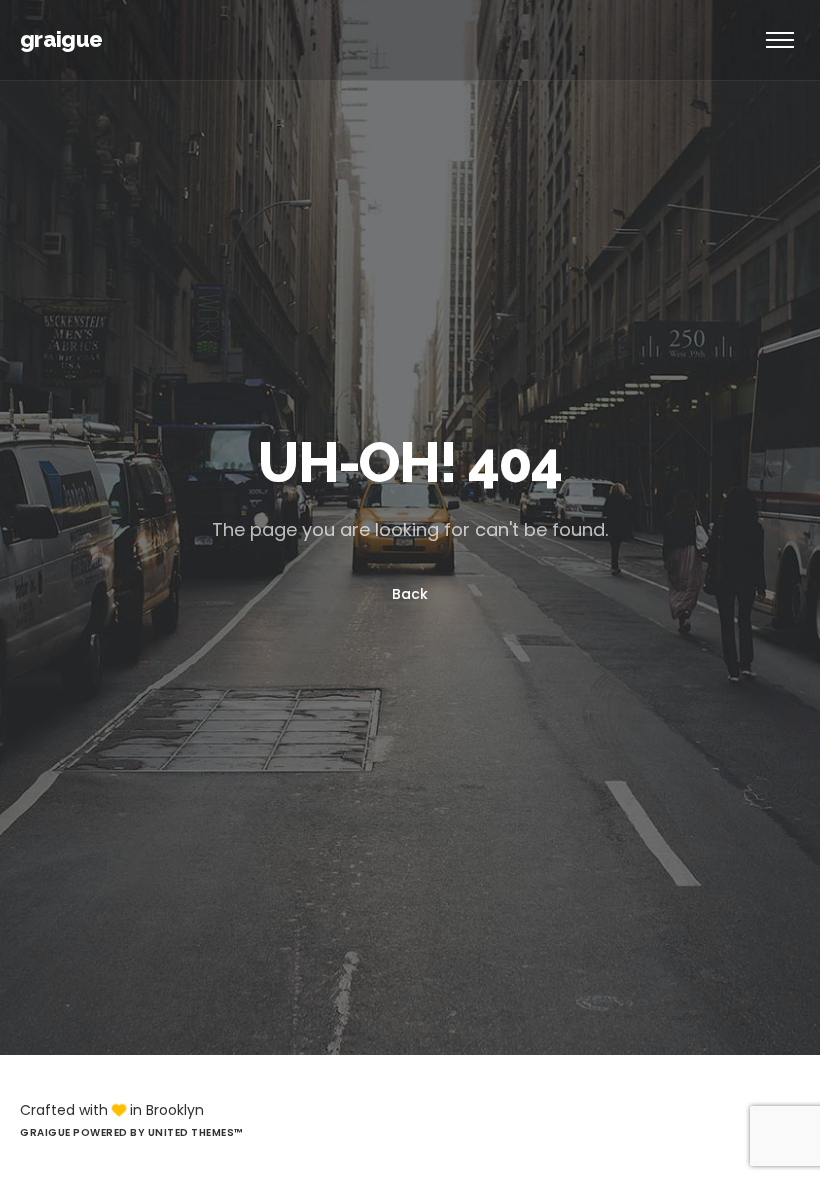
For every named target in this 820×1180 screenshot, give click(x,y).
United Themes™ (195, 1132)
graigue (61, 39)
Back (410, 594)
